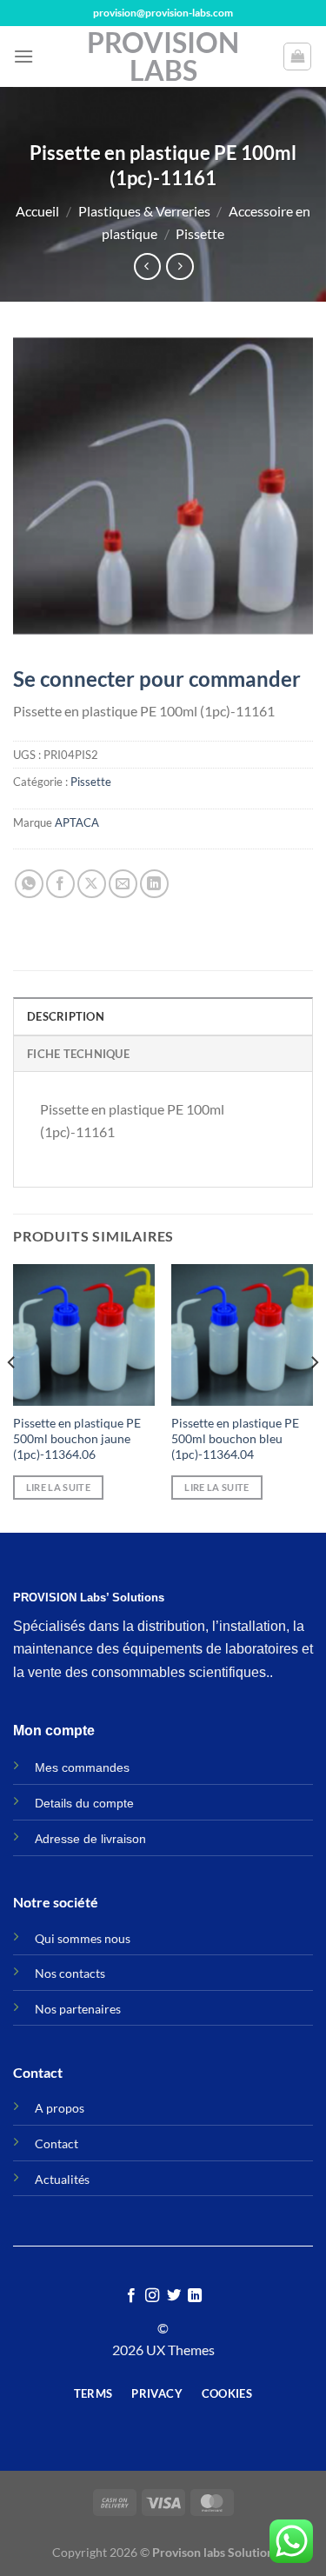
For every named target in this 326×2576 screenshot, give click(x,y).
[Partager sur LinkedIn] (154, 884)
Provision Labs (163, 57)
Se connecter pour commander (157, 679)
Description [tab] (66, 1016)
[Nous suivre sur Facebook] (131, 2296)
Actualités (62, 2179)
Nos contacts (70, 1973)
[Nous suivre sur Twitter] (174, 2296)
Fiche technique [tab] (78, 1054)
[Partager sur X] (92, 884)
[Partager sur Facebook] (60, 884)
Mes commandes (82, 1767)
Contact (57, 2143)
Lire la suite (58, 1487)
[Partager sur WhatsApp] (29, 884)
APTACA (77, 822)
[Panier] (297, 57)
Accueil (37, 211)
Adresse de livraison (90, 1839)
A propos (60, 2108)
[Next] (314, 1397)
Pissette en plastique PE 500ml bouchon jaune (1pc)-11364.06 (77, 1438)
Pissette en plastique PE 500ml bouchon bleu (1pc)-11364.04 (235, 1438)
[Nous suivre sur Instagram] (152, 2296)
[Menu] (23, 56)
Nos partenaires (78, 2009)
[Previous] (12, 1397)
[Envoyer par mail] (123, 884)
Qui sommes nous (83, 1938)
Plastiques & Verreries (144, 211)
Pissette (200, 233)
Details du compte (84, 1803)
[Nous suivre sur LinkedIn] (195, 2296)
